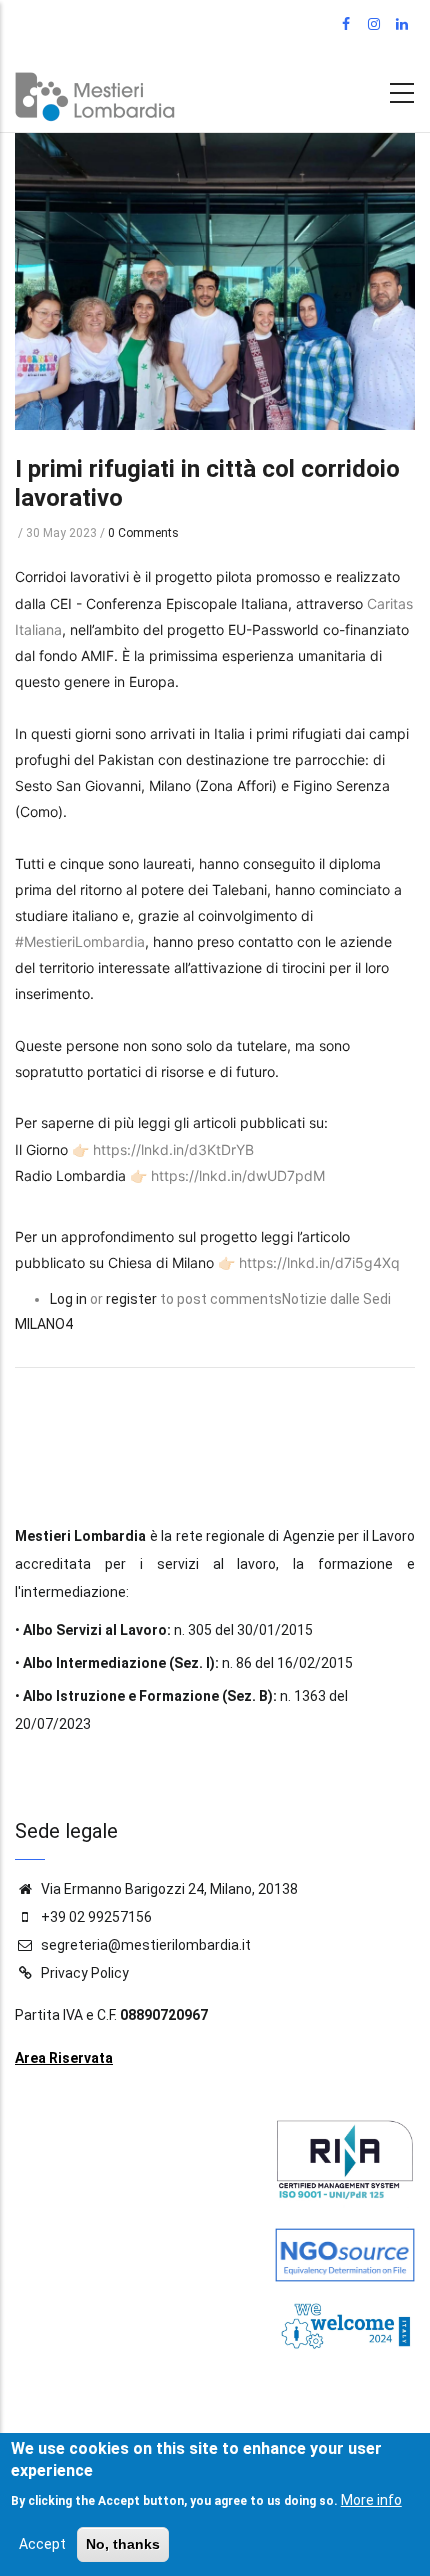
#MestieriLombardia (80, 941)
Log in (68, 1299)
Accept (42, 2544)
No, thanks (123, 2544)
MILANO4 (44, 1324)
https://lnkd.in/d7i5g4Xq (319, 1262)
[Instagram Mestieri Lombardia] (375, 25)
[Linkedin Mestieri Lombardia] (403, 25)
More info (371, 2500)
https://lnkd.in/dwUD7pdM (238, 1175)
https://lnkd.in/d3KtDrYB (173, 1149)
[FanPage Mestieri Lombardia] (347, 25)
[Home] (95, 92)
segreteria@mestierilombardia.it (144, 1945)
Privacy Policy (85, 1973)
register (131, 1299)
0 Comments (143, 533)
